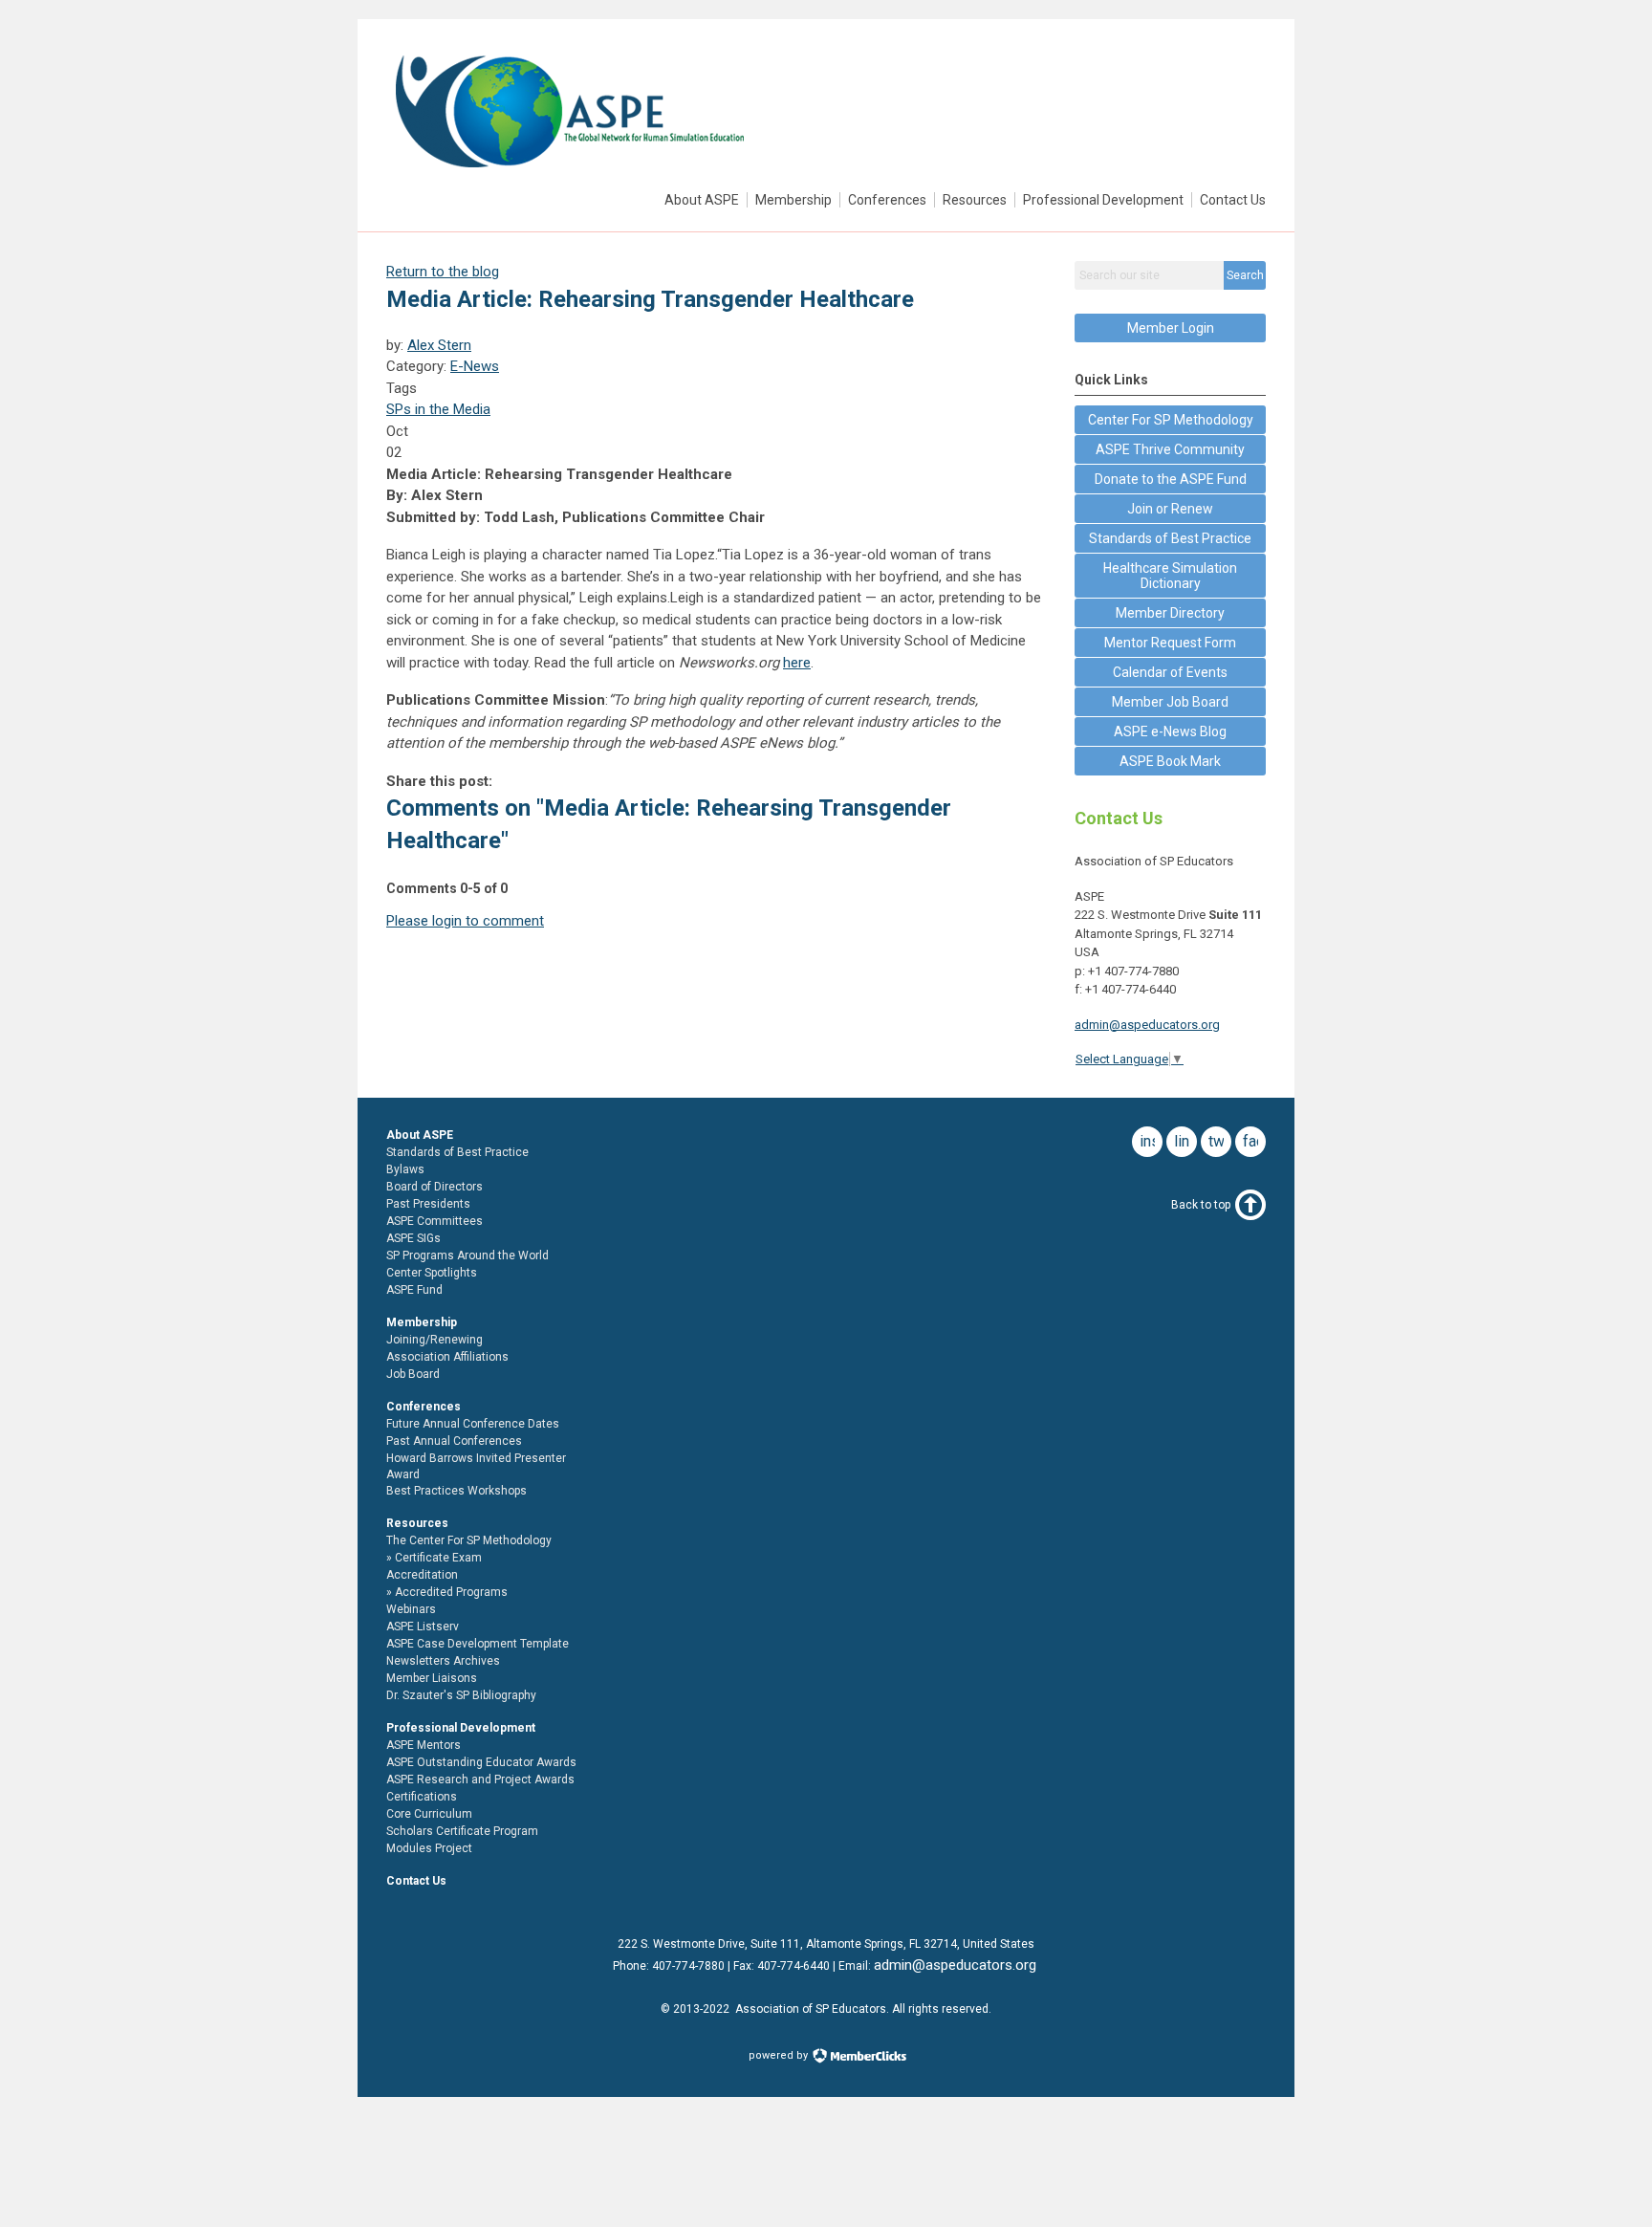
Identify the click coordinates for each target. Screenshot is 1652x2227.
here (797, 663)
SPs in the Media (438, 409)
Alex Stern (439, 345)
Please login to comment (465, 921)
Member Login (1171, 328)
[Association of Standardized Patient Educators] (569, 173)
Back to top (1201, 1205)
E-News (475, 366)
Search (1245, 275)
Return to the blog (443, 272)
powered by (780, 2055)
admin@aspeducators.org (1147, 1025)
